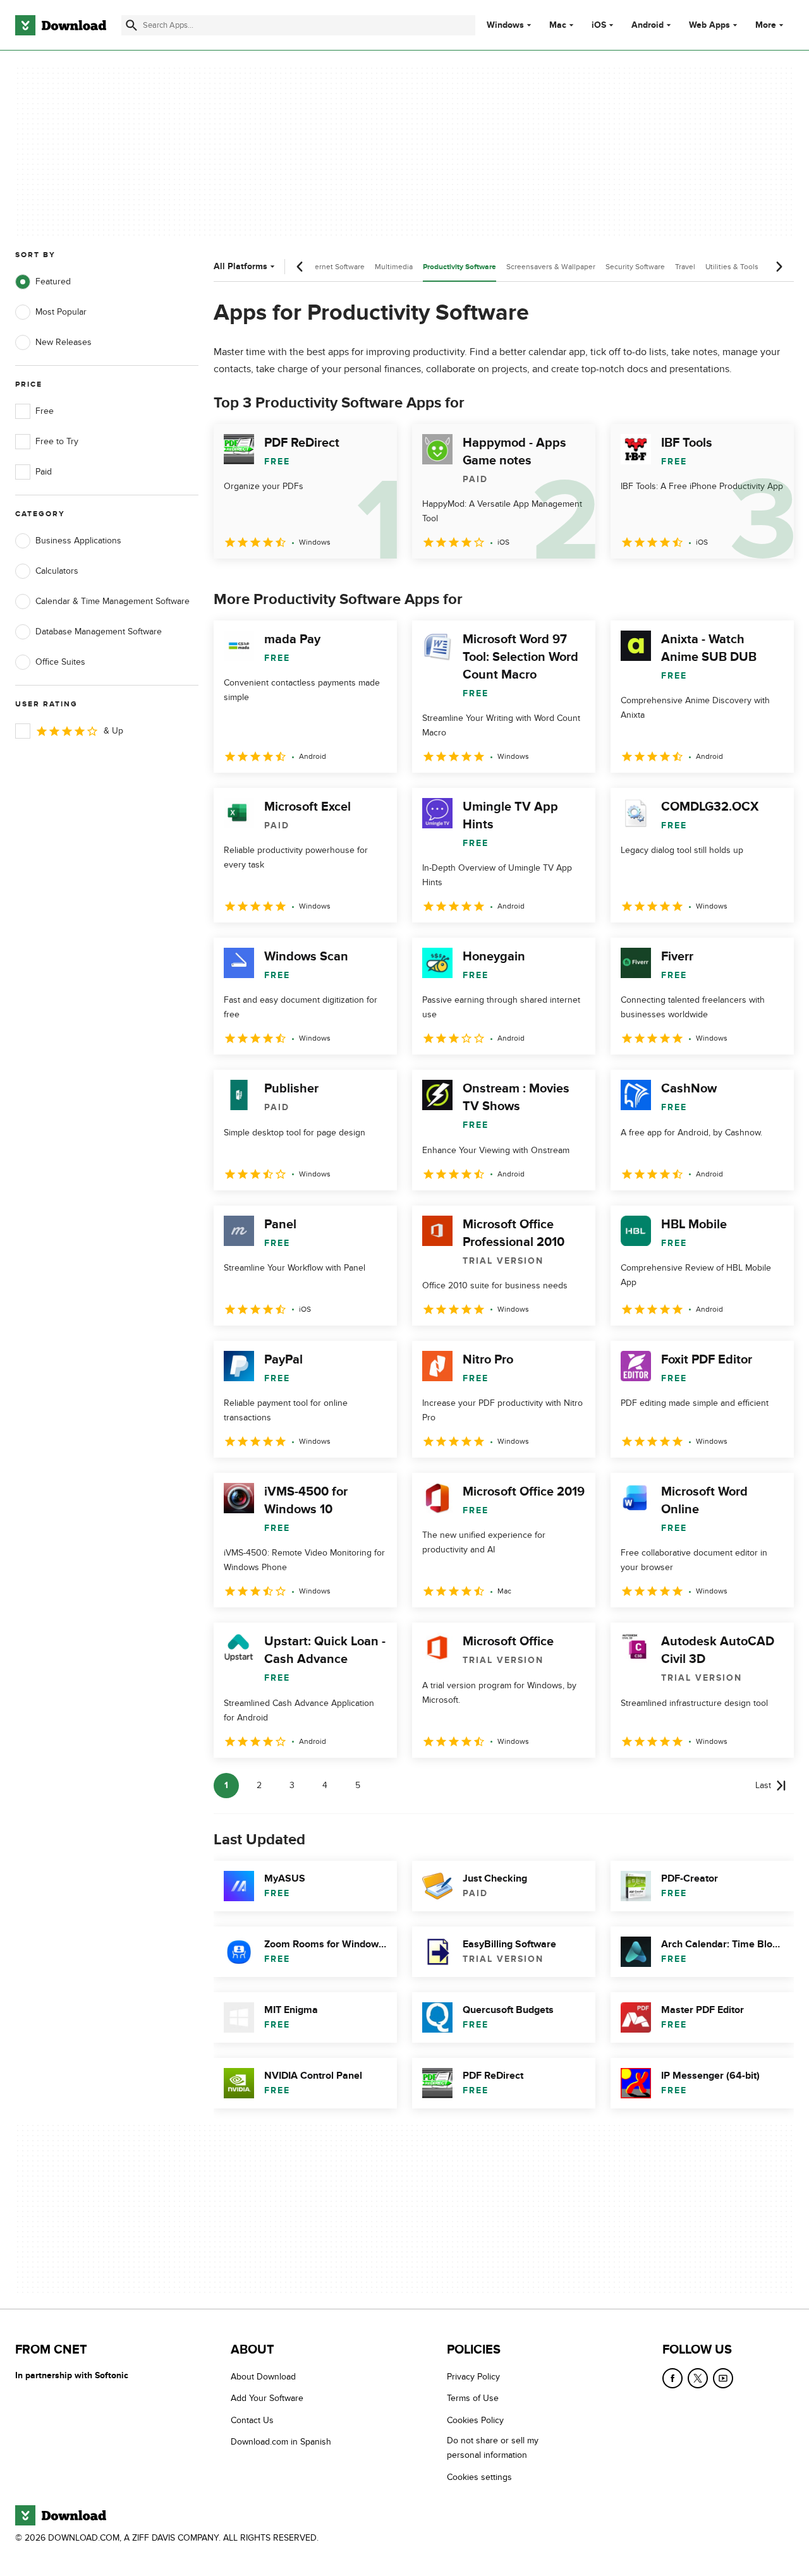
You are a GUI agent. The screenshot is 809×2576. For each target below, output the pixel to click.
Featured (53, 281)
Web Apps (709, 25)
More (766, 25)
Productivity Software (459, 267)
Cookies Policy (475, 2420)
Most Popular (61, 312)
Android (648, 25)
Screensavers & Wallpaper (551, 267)
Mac (558, 25)
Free (45, 411)
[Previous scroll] (300, 267)
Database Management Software (99, 632)
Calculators (57, 571)
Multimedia (394, 267)
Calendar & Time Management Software (113, 601)
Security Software (635, 267)
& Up (113, 731)
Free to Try (57, 441)
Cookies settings (479, 2477)
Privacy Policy (473, 2377)
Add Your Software (267, 2399)
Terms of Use (473, 2399)
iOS (599, 25)
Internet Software (335, 267)
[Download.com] (61, 25)
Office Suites (60, 662)
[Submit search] (131, 25)
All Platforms (240, 266)
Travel (685, 267)
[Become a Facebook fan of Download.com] (672, 2378)
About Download (263, 2377)
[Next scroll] (779, 267)
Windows (505, 25)
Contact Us (252, 2420)
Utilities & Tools (732, 267)
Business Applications (78, 541)
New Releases (64, 342)
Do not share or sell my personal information (493, 2448)
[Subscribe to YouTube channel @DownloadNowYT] (723, 2378)
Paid (44, 472)
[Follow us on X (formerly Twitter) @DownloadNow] (698, 2378)
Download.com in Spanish (281, 2442)
